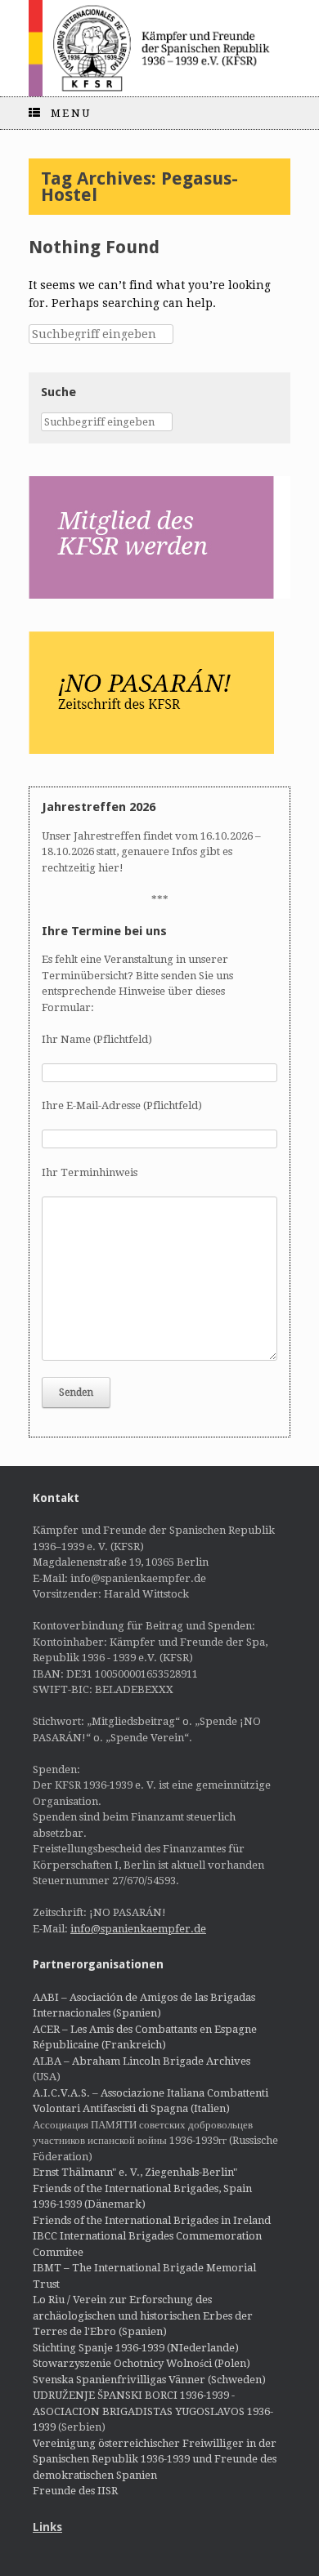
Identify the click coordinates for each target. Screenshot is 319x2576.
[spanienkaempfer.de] (159, 48)
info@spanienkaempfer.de (138, 1929)
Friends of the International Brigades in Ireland (152, 2220)
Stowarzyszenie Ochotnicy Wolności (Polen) (142, 2363)
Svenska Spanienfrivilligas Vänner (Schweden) (149, 2380)
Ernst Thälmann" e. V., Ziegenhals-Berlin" (135, 2172)
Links (47, 2527)
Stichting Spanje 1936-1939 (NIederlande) (136, 2348)
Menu (71, 113)
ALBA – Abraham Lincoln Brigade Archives (142, 2061)
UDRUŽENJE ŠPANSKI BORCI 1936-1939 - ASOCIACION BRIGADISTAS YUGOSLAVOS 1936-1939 (153, 2411)
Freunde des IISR (75, 2491)
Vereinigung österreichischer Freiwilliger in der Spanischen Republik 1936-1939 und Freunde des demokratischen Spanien (155, 2459)
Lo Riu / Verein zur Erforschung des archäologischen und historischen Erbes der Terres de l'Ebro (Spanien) (143, 2315)
